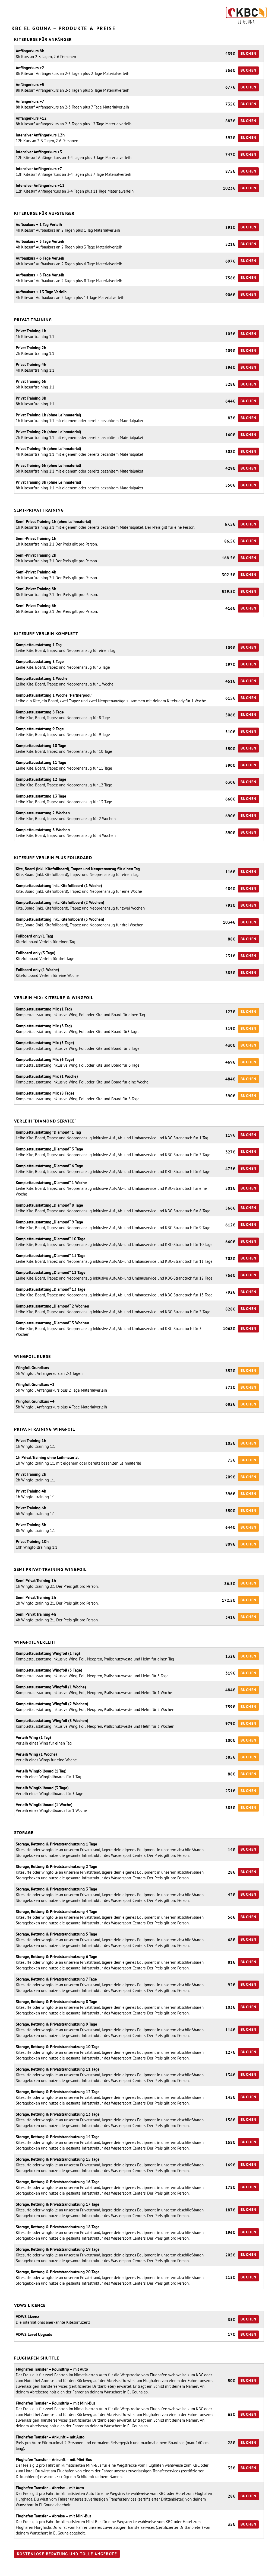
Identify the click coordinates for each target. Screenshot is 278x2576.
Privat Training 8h (31, 398)
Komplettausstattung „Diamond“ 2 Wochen (52, 1306)
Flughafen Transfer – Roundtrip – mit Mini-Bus (56, 2403)
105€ (230, 334)
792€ (230, 905)
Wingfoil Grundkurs (32, 1368)
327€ (230, 1152)
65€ (231, 2414)
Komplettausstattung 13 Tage (41, 796)
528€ (230, 384)
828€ (230, 1309)
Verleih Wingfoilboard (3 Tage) (42, 1788)
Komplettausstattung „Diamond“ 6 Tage (49, 1166)
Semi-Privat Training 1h (36, 538)
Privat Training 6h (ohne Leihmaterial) (48, 465)
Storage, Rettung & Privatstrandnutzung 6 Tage (56, 1957)
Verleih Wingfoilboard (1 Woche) (44, 1805)
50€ (231, 2381)
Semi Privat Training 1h (36, 1581)
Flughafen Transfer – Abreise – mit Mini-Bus (53, 2516)
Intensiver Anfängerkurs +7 (39, 169)
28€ (231, 1872)
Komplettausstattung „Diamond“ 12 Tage (51, 1272)
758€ (230, 278)
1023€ (229, 188)
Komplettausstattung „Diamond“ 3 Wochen (52, 1323)
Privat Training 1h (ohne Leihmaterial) (48, 415)
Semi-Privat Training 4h (36, 572)
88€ (231, 939)
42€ (231, 1895)
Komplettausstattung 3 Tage (40, 661)
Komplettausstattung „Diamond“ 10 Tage (51, 1239)
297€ (230, 664)
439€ (230, 54)
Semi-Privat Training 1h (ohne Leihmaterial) (53, 522)
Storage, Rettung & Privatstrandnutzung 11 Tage (58, 2069)
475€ (230, 1169)
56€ (231, 1917)
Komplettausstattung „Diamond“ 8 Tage (49, 1205)
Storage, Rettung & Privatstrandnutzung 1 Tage (56, 1844)
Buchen (248, 53)
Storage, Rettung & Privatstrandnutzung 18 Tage (58, 2227)
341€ (230, 1617)
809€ (230, 1544)
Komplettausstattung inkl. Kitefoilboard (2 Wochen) (60, 902)
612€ (230, 1225)
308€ (230, 452)
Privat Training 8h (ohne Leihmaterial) (48, 482)
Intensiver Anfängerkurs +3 (39, 152)
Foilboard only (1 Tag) (34, 936)
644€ (230, 401)
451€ (230, 681)
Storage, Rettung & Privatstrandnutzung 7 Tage (56, 1979)
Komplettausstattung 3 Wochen (43, 830)
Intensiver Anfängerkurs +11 (40, 185)
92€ (231, 1985)
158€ (230, 2120)
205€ (230, 2255)
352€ (230, 1371)
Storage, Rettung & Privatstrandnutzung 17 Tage (58, 2204)
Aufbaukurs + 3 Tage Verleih (40, 241)
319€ (230, 1029)
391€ (230, 227)
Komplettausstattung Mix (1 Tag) (44, 1009)
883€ (230, 121)
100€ (230, 1740)
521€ (230, 244)
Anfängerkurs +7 (30, 101)
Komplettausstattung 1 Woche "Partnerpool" (54, 695)
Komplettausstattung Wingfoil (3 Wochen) (52, 1721)
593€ (230, 138)
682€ (230, 1404)
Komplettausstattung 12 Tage (41, 779)
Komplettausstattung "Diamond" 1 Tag (48, 1132)
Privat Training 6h (31, 381)
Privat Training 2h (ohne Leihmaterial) (48, 432)
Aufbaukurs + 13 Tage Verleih (41, 292)
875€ (230, 171)
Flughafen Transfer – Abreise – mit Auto (50, 2488)
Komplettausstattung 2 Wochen (43, 813)
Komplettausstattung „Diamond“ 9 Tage (49, 1222)
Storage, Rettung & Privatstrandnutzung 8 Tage (56, 2002)
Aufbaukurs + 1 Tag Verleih (39, 224)
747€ (230, 154)
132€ (230, 1656)
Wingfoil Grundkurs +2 (35, 1384)
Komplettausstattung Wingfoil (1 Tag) (48, 1653)
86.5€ (230, 541)
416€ (230, 608)
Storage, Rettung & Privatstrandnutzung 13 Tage (58, 2114)
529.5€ (228, 592)
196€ (230, 2232)
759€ (230, 1707)
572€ (230, 1387)
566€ (230, 1208)
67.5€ (230, 524)
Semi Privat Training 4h (36, 1614)
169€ (230, 2165)
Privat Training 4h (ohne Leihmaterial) (48, 449)
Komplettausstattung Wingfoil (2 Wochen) (52, 1704)
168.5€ (228, 558)
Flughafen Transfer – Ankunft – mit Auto (50, 2437)
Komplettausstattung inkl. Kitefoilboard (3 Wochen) (60, 919)
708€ (230, 1259)
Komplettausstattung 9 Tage (40, 729)
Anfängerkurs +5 (30, 85)
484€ (230, 889)
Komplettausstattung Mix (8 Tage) (45, 1093)
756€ (230, 1275)
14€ (231, 1850)
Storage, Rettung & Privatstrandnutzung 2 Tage (56, 1866)
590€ (230, 765)
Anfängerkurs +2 (30, 68)
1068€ (229, 1329)
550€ (230, 485)
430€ (230, 1045)
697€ (230, 261)
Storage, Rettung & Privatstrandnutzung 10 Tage (58, 2047)
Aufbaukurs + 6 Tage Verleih (40, 258)
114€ (230, 2030)
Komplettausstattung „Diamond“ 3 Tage (49, 1149)
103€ (230, 2007)
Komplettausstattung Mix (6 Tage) (45, 1059)
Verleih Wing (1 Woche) (36, 1754)
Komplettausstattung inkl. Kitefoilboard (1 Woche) (59, 886)
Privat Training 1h (31, 331)
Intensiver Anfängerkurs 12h (40, 135)
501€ (230, 1188)
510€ (230, 732)
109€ (230, 648)
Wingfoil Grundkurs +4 (35, 1401)
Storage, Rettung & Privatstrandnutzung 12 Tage (58, 2092)
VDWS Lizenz (27, 2317)
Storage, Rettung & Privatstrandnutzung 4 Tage (56, 1912)
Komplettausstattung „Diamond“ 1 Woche (51, 1183)
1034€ (229, 922)
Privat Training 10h (32, 1542)
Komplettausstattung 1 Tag (39, 645)
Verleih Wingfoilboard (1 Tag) (41, 1771)
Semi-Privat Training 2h (36, 555)
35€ (231, 2320)
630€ (230, 782)
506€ (230, 715)
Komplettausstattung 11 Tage (41, 762)
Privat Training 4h (31, 364)
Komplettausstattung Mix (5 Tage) (45, 1043)
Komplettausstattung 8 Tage (40, 712)
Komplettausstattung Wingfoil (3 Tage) (49, 1670)
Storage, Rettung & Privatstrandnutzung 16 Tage (58, 2182)
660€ (230, 799)
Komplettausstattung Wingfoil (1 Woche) (51, 1687)
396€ (230, 367)
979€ (230, 1724)
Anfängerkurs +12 (31, 118)
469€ (230, 1062)
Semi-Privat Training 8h (36, 589)
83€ (231, 418)
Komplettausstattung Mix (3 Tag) (44, 1026)
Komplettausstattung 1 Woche (42, 678)
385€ (230, 973)
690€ (230, 816)
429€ (230, 468)
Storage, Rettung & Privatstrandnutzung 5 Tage (56, 1934)
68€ (231, 1940)
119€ (230, 1135)
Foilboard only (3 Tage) (36, 953)
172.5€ (228, 1600)
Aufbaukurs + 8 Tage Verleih (40, 275)
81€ (231, 1962)
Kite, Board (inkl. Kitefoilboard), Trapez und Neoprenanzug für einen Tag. (78, 869)
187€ (230, 2210)
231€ (230, 956)
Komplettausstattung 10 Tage (41, 746)
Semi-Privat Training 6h (36, 606)
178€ (230, 2187)
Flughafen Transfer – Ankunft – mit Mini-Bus (54, 2459)
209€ (230, 351)
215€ (230, 2277)
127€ (230, 1012)
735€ (230, 104)
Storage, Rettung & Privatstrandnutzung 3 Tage (56, 1889)
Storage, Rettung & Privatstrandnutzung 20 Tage (58, 2272)
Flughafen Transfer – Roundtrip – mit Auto (52, 2369)
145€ (230, 2097)
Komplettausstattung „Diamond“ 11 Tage (51, 1256)
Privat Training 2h (31, 348)
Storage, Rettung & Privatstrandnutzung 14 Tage (58, 2137)
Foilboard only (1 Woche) (37, 970)
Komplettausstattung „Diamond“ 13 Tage (51, 1289)
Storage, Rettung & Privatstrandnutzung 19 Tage (58, 2249)
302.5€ (228, 575)
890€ (230, 833)
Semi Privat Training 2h (36, 1597)
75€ (231, 1460)
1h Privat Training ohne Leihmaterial (47, 1457)
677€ (230, 87)
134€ (230, 2075)
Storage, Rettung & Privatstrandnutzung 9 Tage (56, 2024)
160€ (230, 435)
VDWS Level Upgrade (34, 2334)
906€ (230, 295)
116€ (230, 872)
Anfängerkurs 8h (30, 51)
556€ (230, 70)
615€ (230, 698)
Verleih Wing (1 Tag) (33, 1737)
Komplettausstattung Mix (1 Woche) (47, 1076)
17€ (231, 2334)
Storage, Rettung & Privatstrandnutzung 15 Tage (58, 2159)
